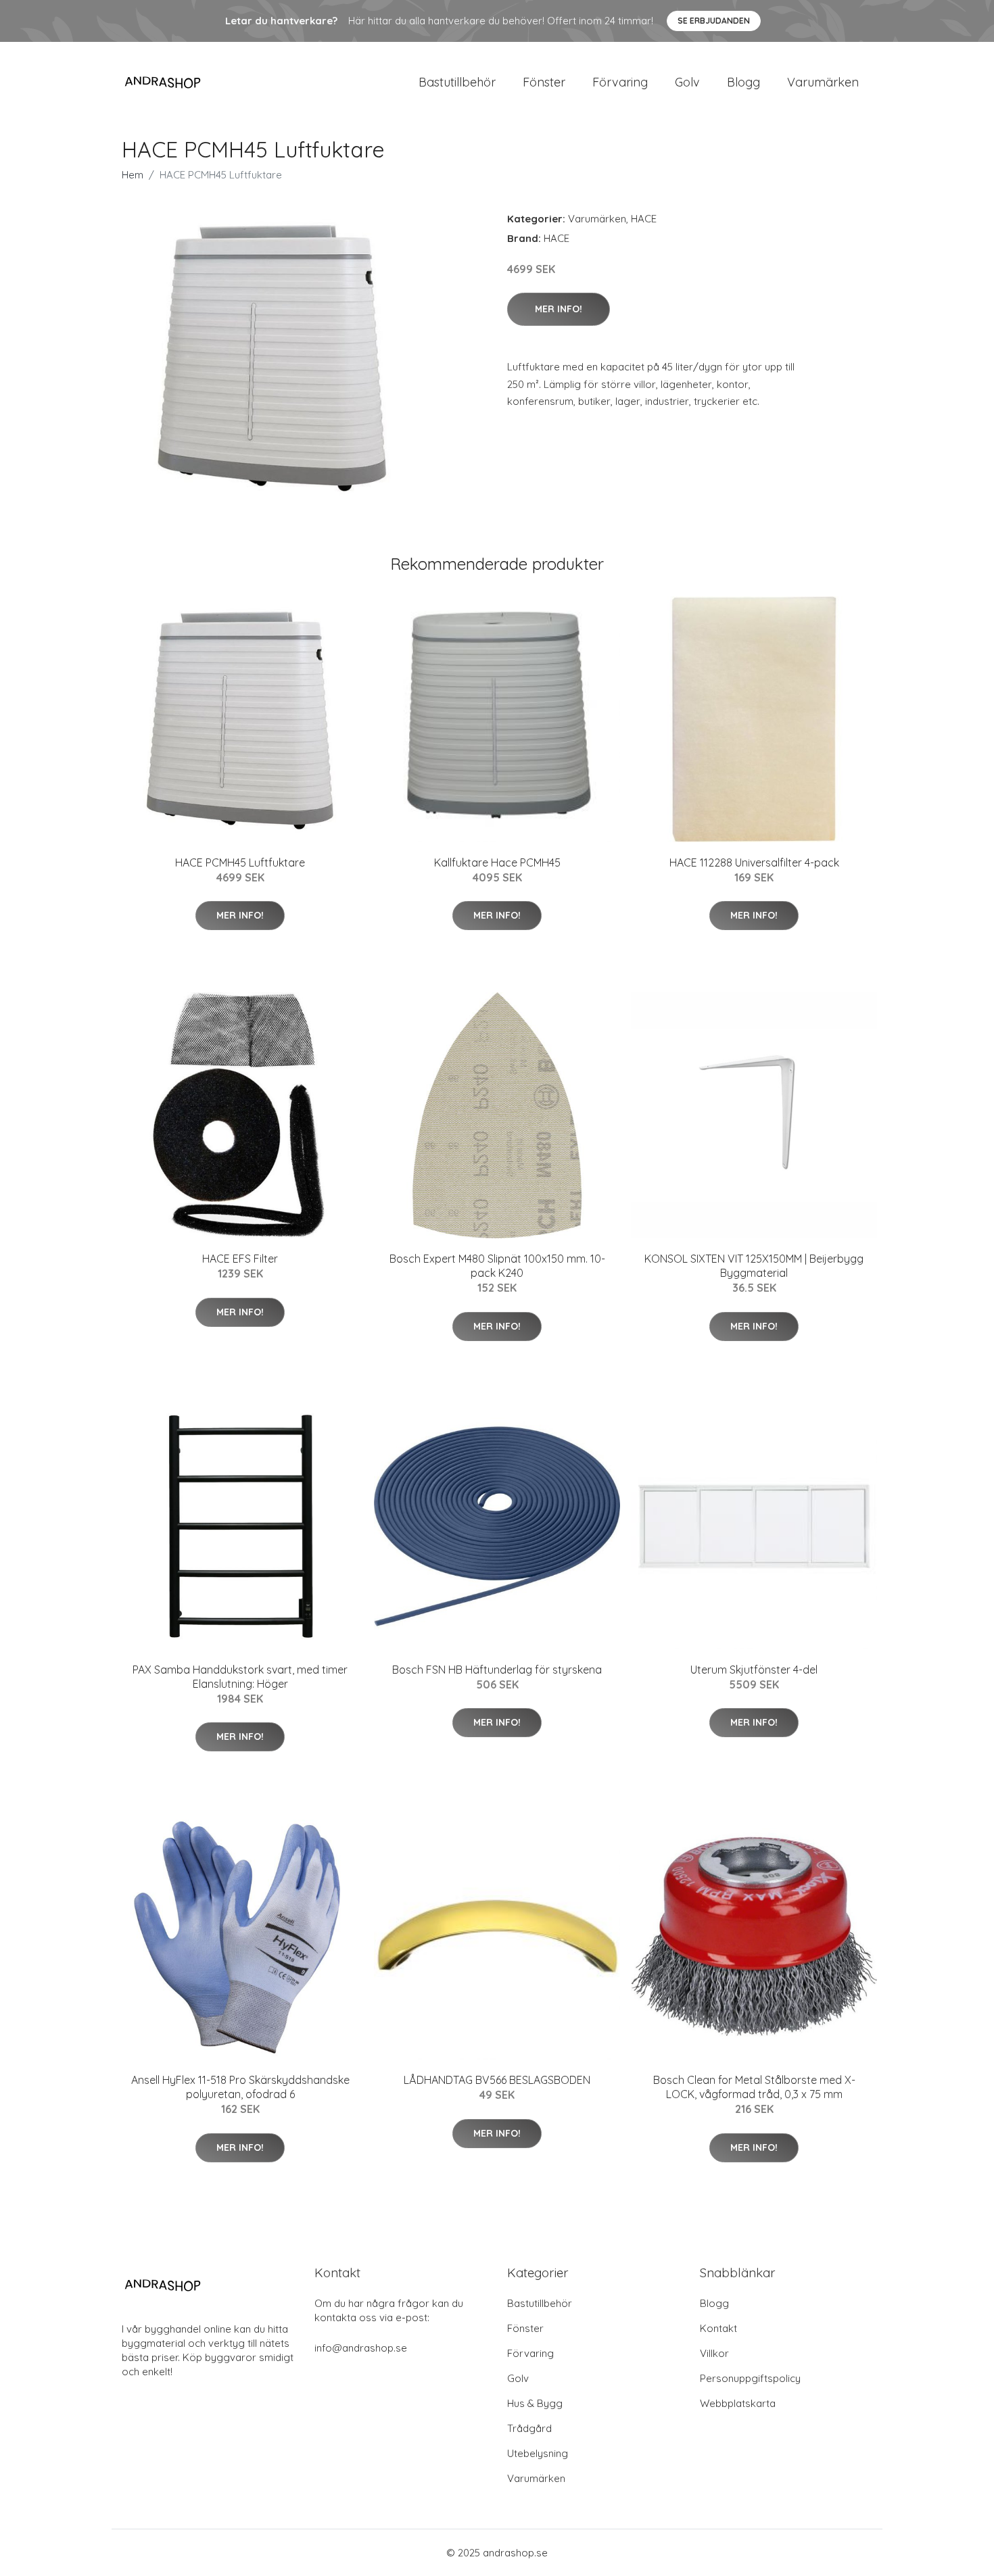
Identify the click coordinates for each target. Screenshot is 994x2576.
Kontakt (718, 2328)
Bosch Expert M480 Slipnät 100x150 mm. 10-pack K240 (497, 1266)
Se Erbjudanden (714, 21)
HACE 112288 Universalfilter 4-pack (754, 862)
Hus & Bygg (535, 2403)
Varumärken (823, 82)
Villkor (714, 2353)
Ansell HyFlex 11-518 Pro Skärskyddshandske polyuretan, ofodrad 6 (240, 2087)
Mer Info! (559, 309)
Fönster (544, 82)
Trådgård (529, 2428)
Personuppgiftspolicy (750, 2378)
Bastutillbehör (457, 82)
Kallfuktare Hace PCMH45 (497, 862)
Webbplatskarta (738, 2403)
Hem (133, 175)
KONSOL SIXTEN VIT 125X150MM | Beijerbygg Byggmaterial (754, 1266)
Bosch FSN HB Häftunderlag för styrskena (497, 1670)
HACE (644, 219)
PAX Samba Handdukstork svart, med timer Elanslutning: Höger (240, 1677)
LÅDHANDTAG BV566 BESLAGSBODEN (497, 2080)
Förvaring (620, 82)
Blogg (743, 82)
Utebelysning (538, 2453)
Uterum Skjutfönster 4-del (754, 1670)
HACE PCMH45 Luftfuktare (240, 862)
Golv (687, 82)
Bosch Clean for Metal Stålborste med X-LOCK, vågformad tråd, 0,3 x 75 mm (754, 2087)
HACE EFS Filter (240, 1259)
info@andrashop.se (361, 2348)
